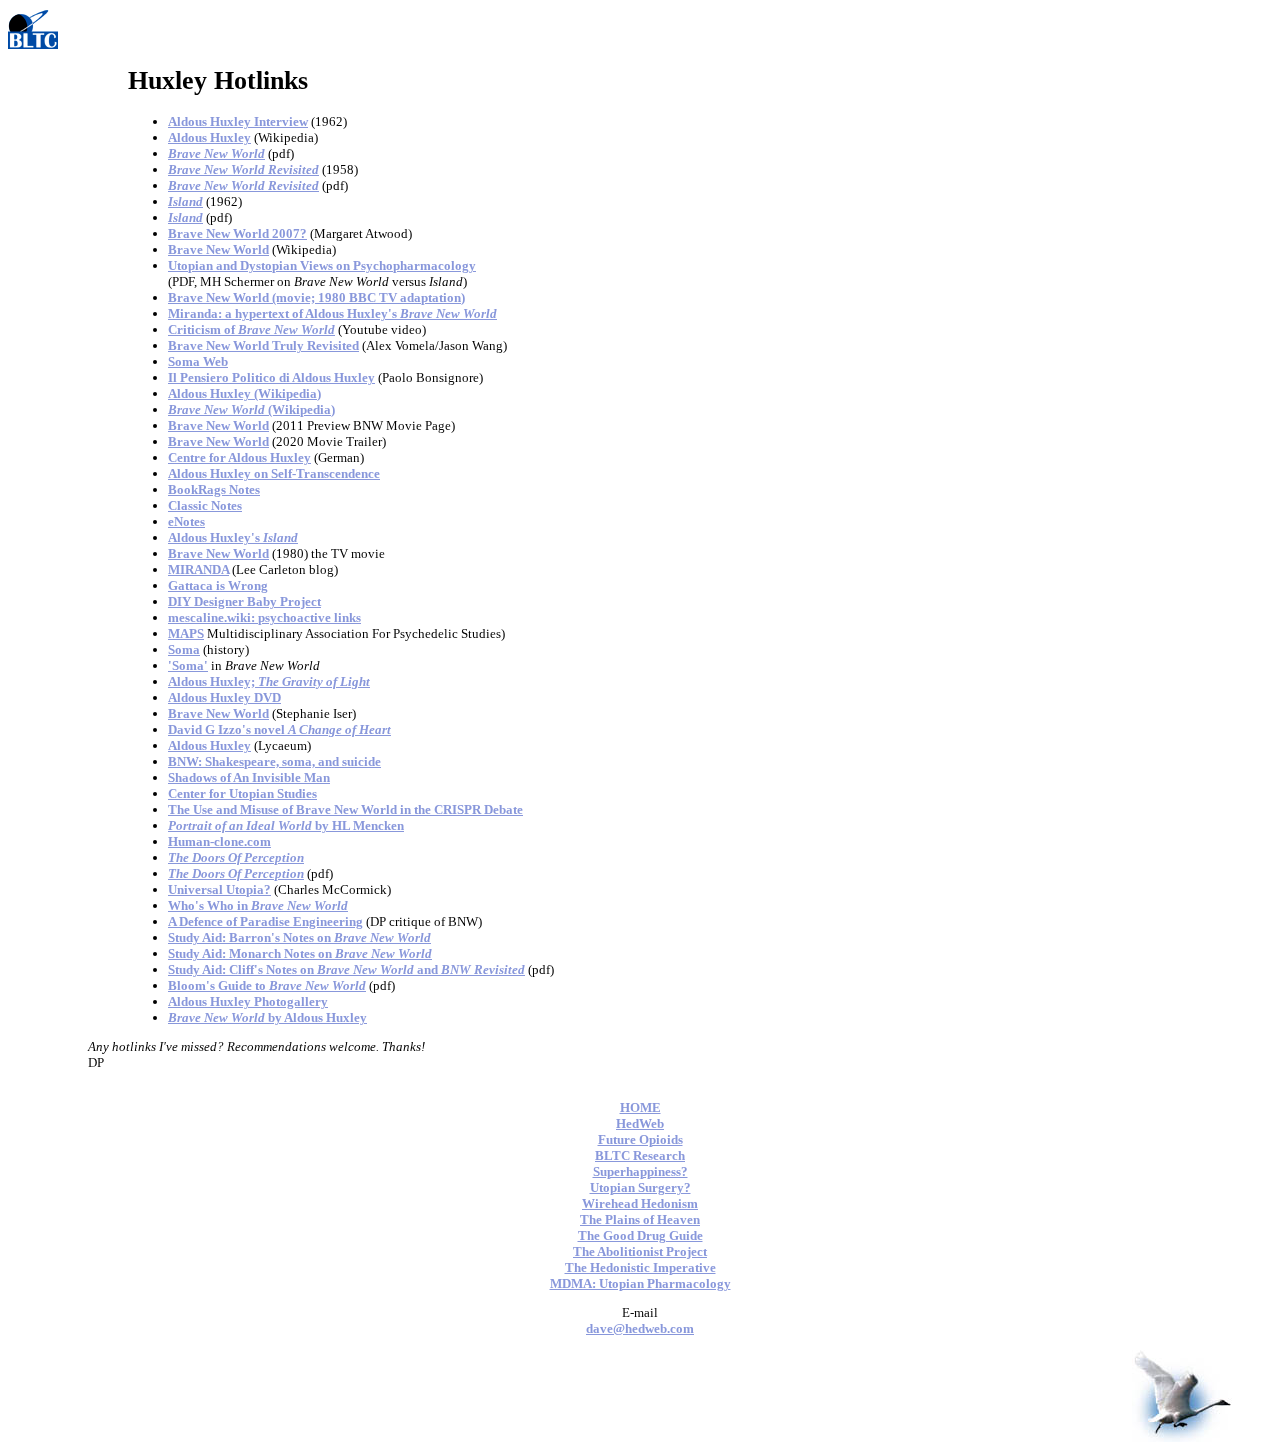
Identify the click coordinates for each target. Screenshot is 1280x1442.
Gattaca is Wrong (218, 585)
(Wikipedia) (251, 409)
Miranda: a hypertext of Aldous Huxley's (332, 313)
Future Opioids (640, 1139)
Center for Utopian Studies (242, 793)
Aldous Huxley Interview (238, 121)
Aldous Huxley (209, 137)
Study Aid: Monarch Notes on (300, 953)
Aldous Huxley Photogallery (248, 1001)
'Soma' (188, 665)
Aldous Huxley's (233, 537)
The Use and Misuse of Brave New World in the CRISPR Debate (345, 809)
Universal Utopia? (219, 889)
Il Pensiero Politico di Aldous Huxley (271, 377)
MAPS (186, 633)
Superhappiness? (640, 1171)
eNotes (186, 521)
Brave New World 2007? (237, 233)
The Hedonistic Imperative (640, 1267)
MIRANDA (198, 569)
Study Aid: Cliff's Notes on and (346, 969)
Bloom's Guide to (267, 985)
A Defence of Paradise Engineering (265, 921)
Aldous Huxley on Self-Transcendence (274, 473)
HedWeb (640, 1123)
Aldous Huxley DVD (224, 697)
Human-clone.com (219, 841)
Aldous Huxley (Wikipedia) (244, 393)
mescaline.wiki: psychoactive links (264, 617)
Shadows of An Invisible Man (249, 777)
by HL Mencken (286, 825)
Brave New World (218, 249)
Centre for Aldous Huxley (239, 457)
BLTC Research (640, 1155)
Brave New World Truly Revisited (263, 345)
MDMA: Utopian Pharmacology (640, 1283)
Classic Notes (205, 505)
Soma (184, 649)
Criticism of (251, 329)
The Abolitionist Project (640, 1251)
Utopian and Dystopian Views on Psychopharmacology (322, 265)
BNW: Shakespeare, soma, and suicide (274, 761)
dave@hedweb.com (640, 1328)
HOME (640, 1107)
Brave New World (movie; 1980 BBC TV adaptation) (316, 297)
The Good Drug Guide (640, 1235)
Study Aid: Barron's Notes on (299, 937)
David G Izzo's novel (279, 729)
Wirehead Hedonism (640, 1203)
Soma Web (198, 361)
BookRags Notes (214, 489)
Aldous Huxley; (269, 681)
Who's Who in (258, 905)
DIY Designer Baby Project (244, 601)
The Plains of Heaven (640, 1219)
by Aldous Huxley (267, 1017)
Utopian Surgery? (640, 1187)
